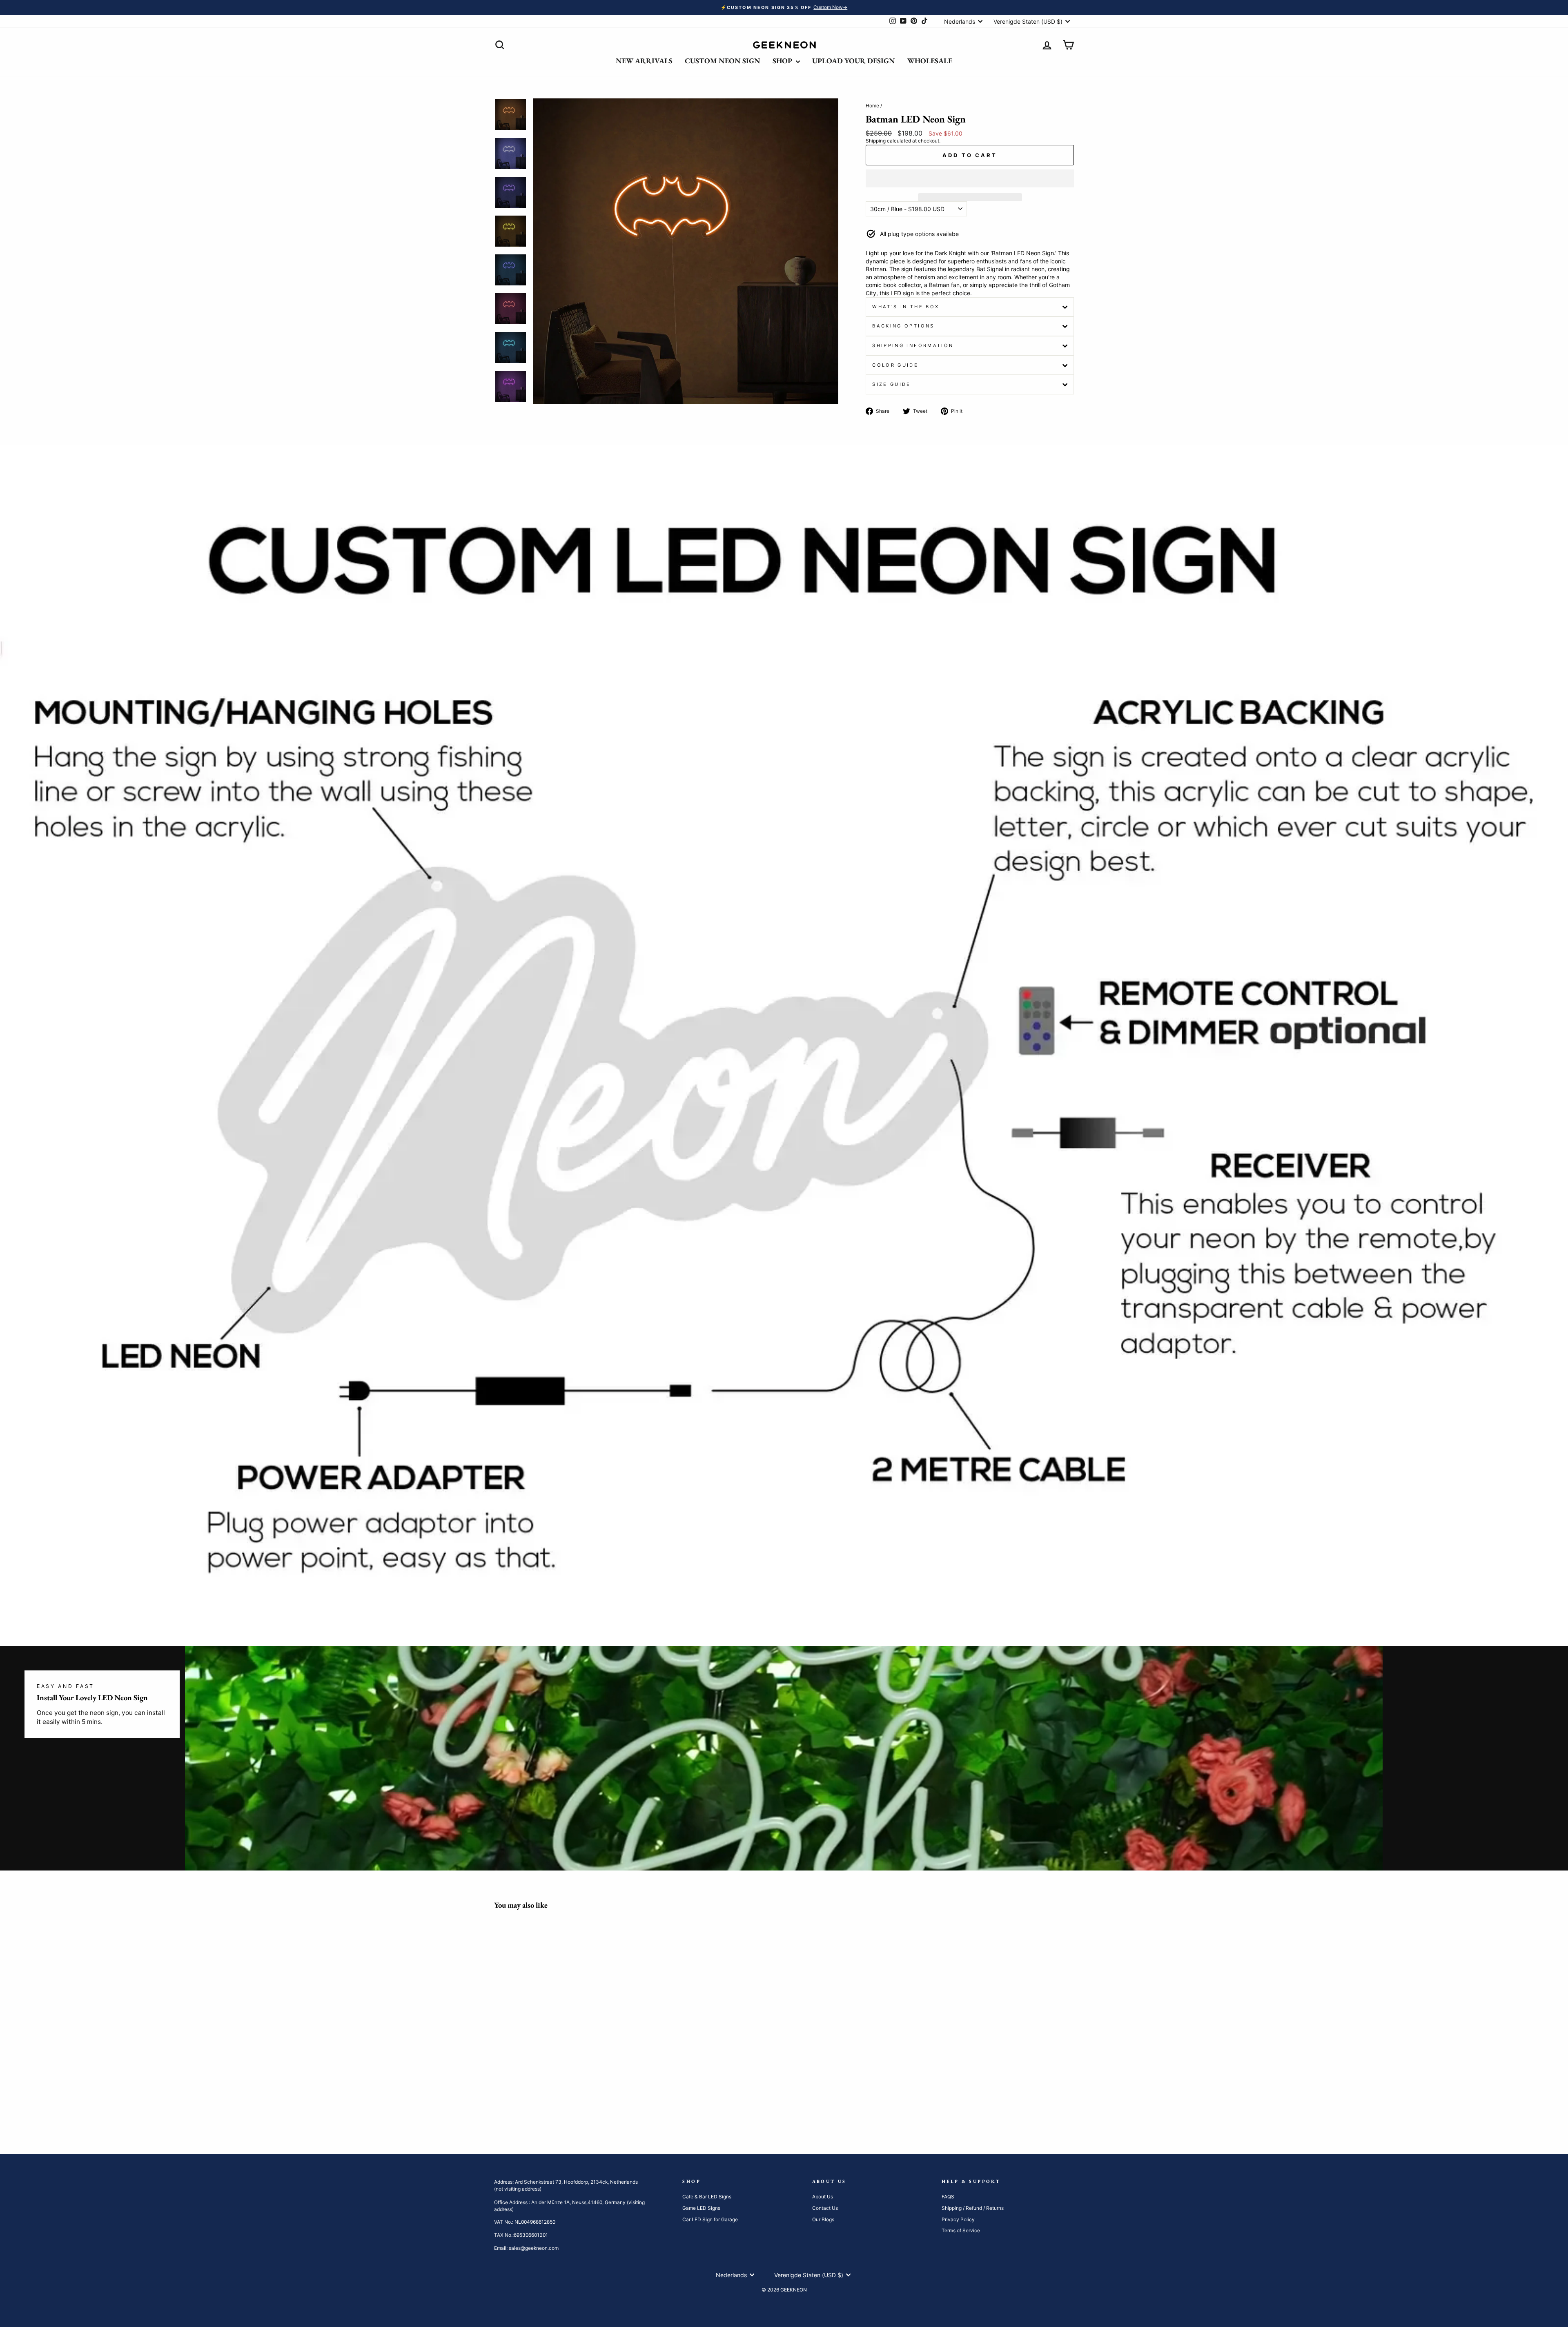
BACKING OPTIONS (903, 326)
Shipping (876, 141)
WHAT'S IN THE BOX (906, 307)
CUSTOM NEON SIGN (723, 61)
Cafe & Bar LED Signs (707, 2197)
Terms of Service (961, 2230)
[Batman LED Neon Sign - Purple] (588, 2096)
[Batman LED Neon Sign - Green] (544, 2096)
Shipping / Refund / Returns (973, 2208)
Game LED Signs (701, 2208)
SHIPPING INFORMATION (913, 345)
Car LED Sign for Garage (710, 2219)
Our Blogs (823, 2219)
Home (872, 106)
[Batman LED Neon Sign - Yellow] (522, 2096)
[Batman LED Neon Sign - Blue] (500, 2096)
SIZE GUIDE (892, 384)
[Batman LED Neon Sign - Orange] (533, 2096)
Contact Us (825, 2208)
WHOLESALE (930, 61)
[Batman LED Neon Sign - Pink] (555, 2096)
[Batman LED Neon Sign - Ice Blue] (511, 2096)
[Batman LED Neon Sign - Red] (566, 2096)
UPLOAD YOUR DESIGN (854, 61)
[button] (970, 178)
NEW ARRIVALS (644, 61)
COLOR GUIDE (895, 365)
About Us (823, 2197)
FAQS (948, 2197)
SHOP (783, 61)
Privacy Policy (958, 2219)
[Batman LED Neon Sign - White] (577, 2096)
